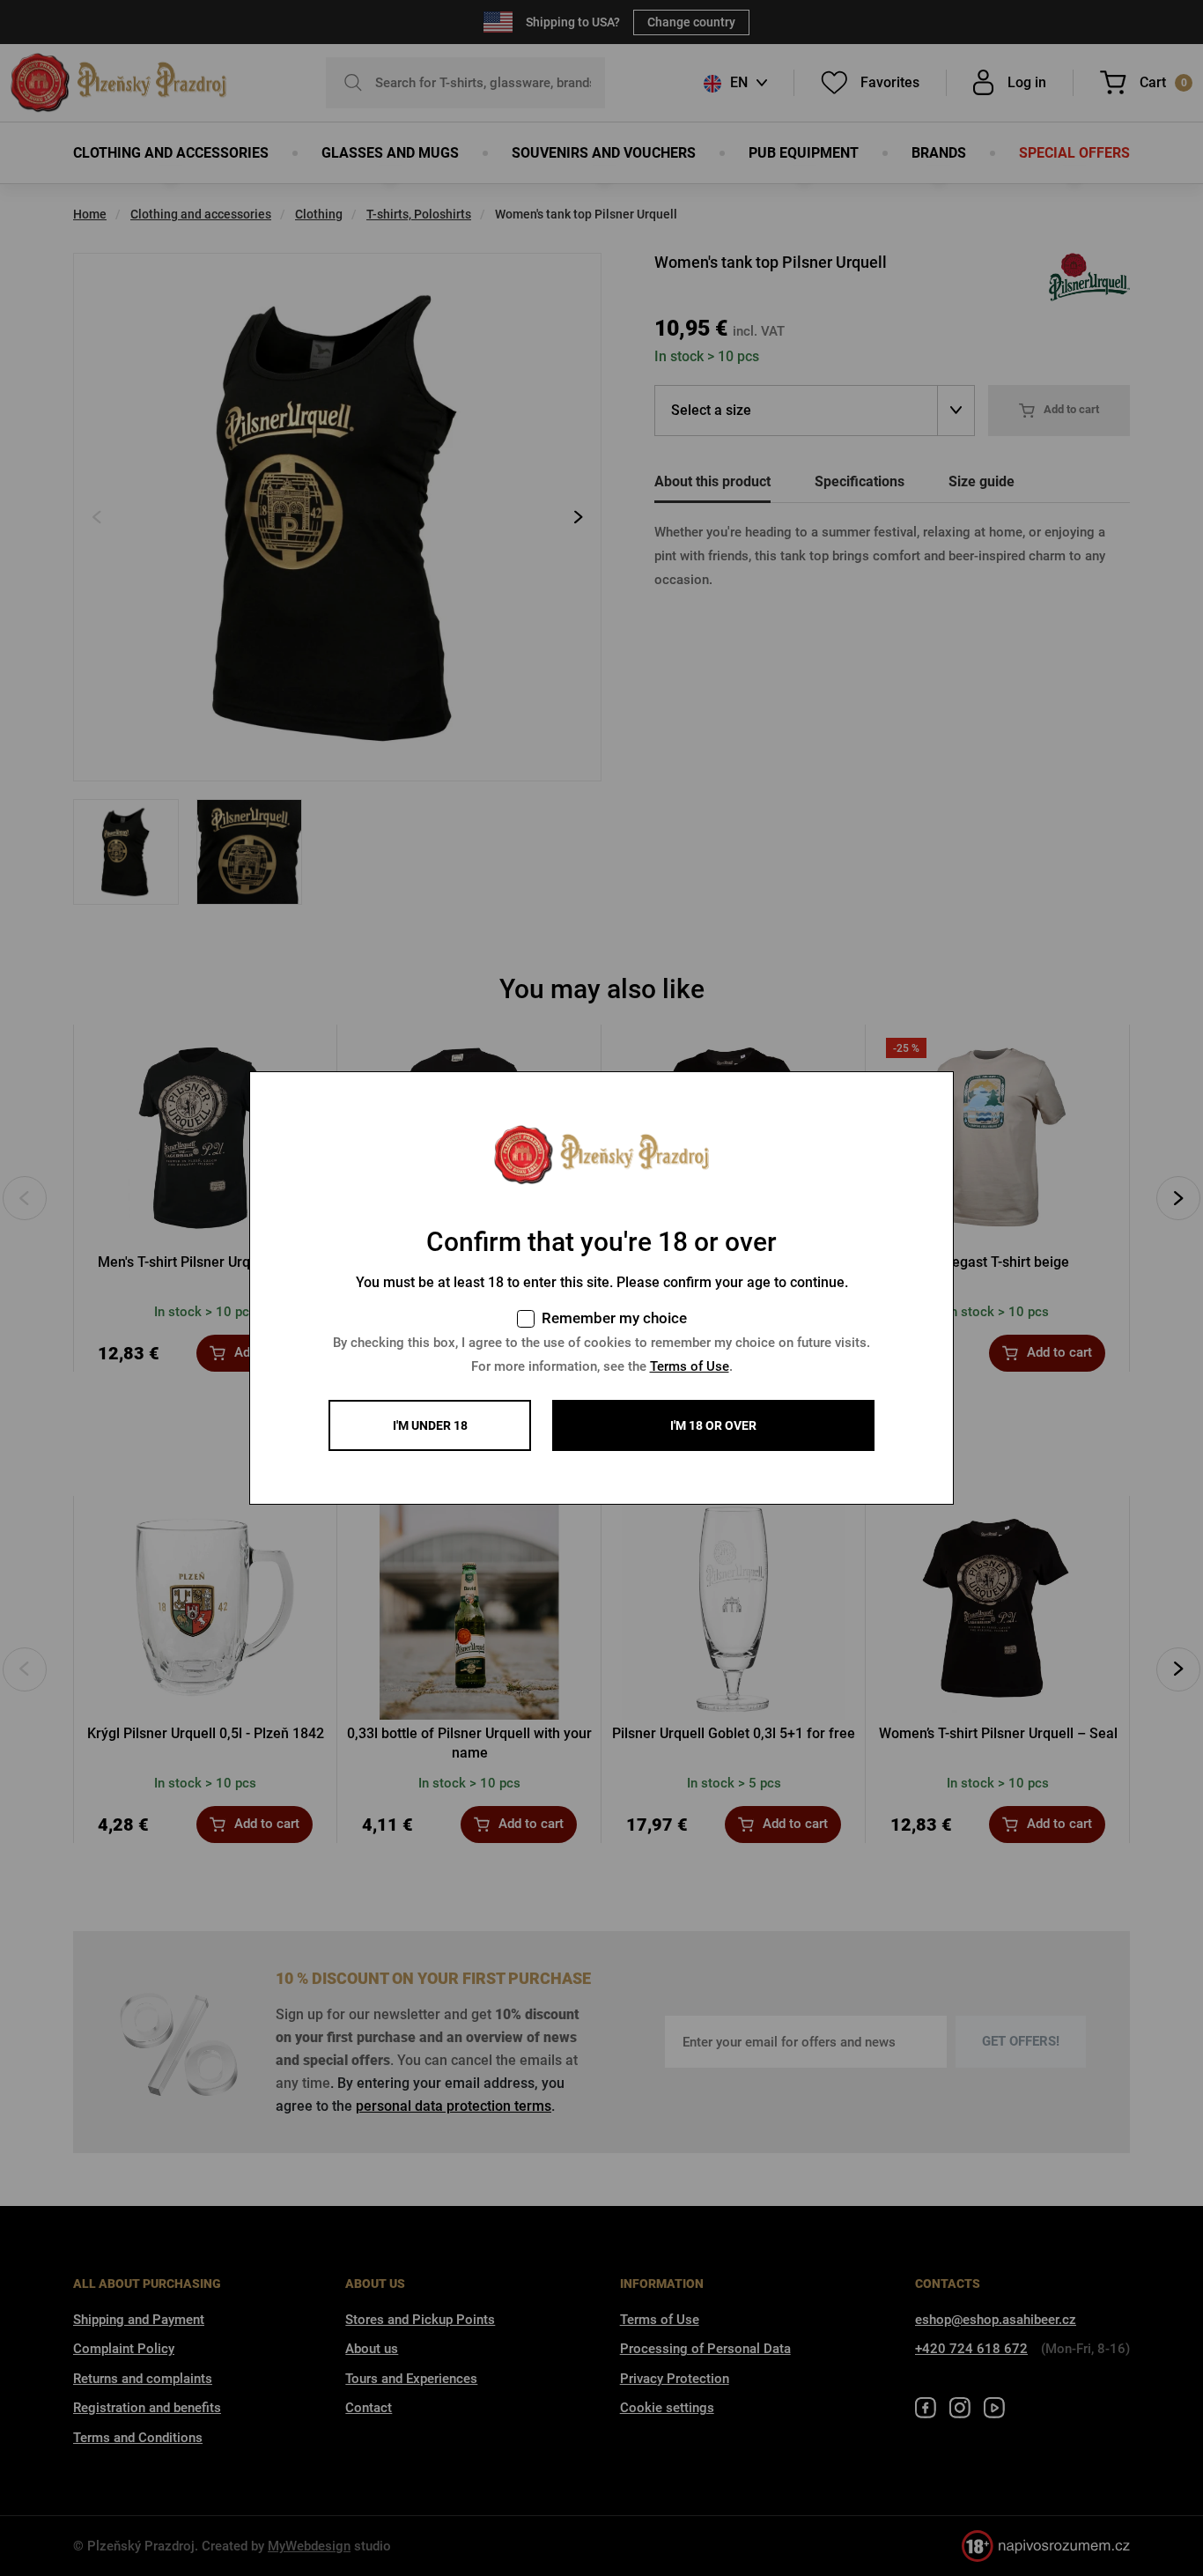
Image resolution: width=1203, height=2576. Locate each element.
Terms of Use (690, 1366)
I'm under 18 (430, 1425)
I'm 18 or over (713, 1425)
